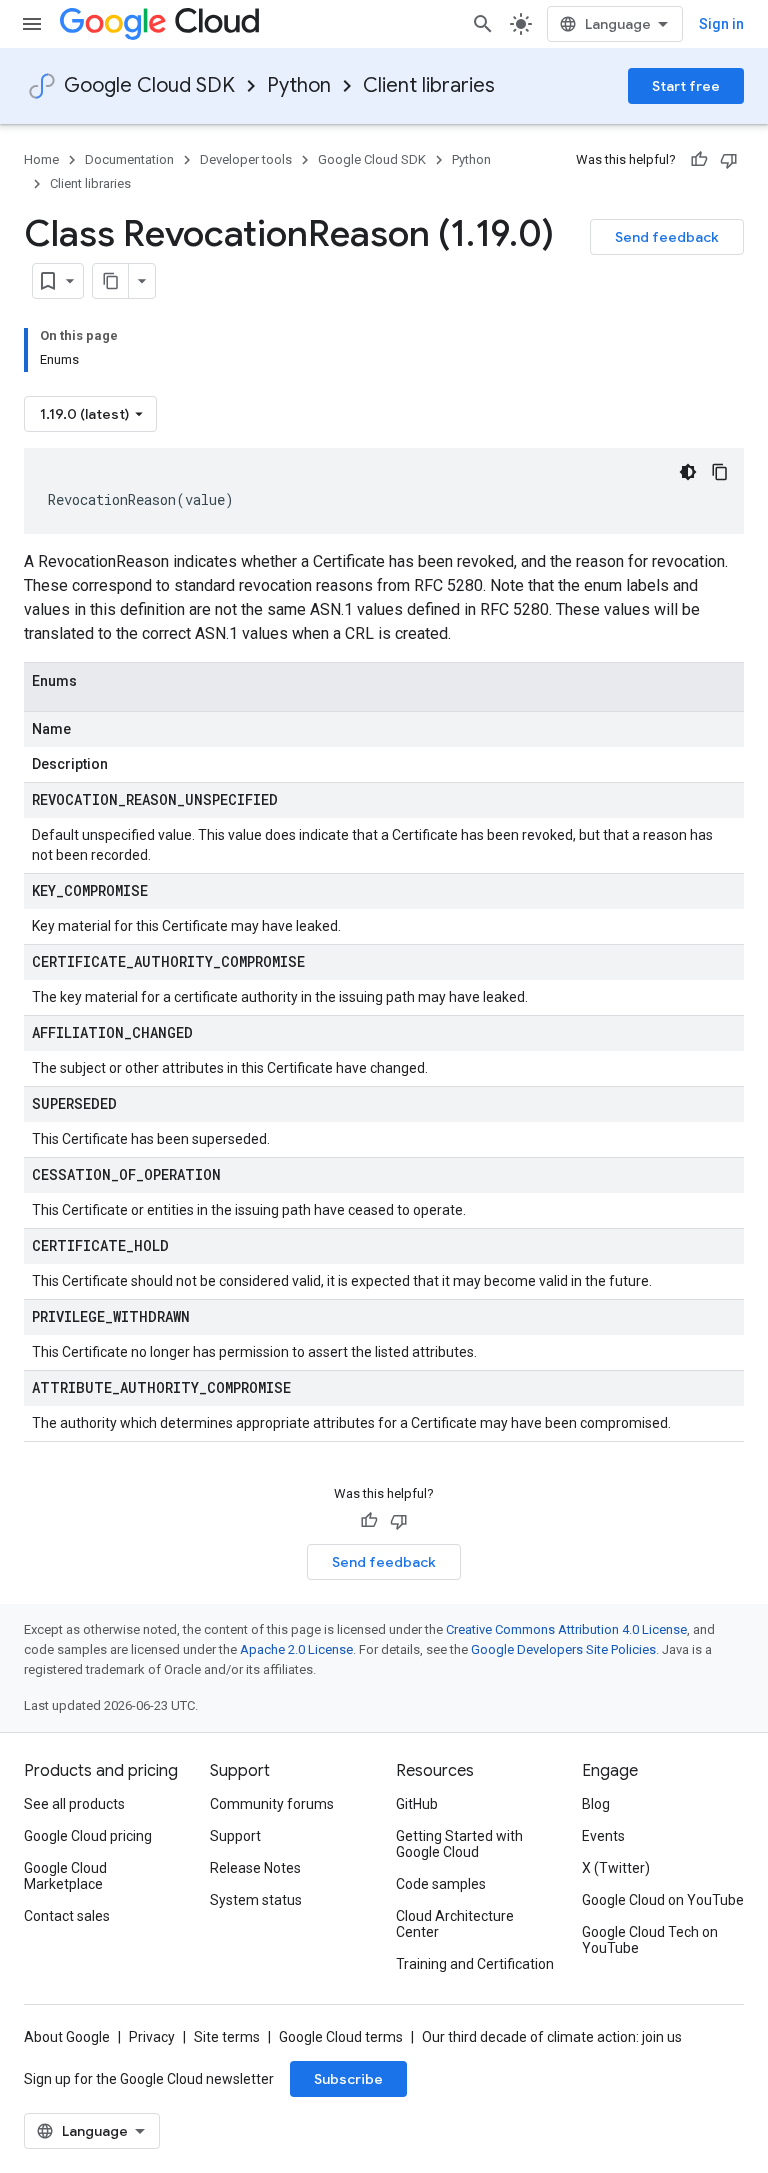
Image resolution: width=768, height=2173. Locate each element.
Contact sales (67, 1916)
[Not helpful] (729, 160)
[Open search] (483, 24)
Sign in (721, 24)
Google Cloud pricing (88, 1836)
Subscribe (348, 2079)
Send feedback (667, 237)
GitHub (417, 1804)
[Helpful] (699, 160)
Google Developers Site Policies (563, 1649)
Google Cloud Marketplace (65, 1876)
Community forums (272, 1804)
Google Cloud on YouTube (663, 1900)
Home (41, 159)
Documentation (129, 159)
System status (256, 1900)
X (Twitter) (616, 1868)
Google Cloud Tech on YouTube (650, 1940)
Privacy (152, 2037)
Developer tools (246, 159)
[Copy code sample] (720, 472)
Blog (596, 1804)
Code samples (441, 1884)
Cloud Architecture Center (455, 1924)
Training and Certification (475, 1964)
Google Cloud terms (341, 2037)
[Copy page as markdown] (111, 281)
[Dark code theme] (688, 472)
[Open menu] (32, 24)
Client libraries (429, 85)
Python (299, 85)
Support (235, 1836)
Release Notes (255, 1868)
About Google (67, 2037)
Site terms (227, 2037)
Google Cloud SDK (149, 85)
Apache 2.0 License (296, 1649)
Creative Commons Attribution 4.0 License (566, 1629)
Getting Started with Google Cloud (459, 1844)
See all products (74, 1804)
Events (603, 1836)
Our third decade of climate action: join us (552, 2037)
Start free (686, 86)
